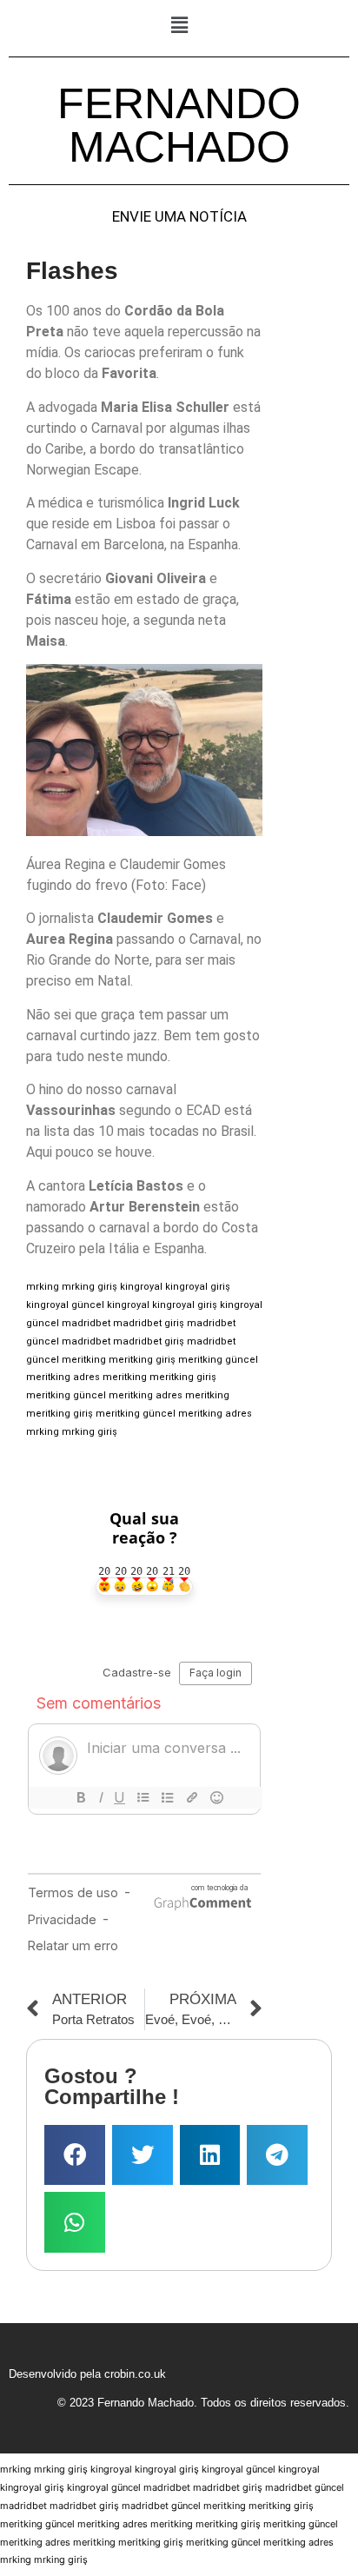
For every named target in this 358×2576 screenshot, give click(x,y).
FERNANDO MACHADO (179, 125)
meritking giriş (142, 1360)
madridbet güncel (305, 2487)
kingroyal (141, 1287)
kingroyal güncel (65, 1305)
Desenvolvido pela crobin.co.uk (87, 2374)
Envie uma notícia (179, 217)
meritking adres (63, 1377)
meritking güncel (218, 1360)
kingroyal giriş (198, 1287)
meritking (84, 1360)
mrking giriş (89, 1287)
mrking (43, 1287)
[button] (179, 25)
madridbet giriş (149, 1323)
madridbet (86, 1323)
